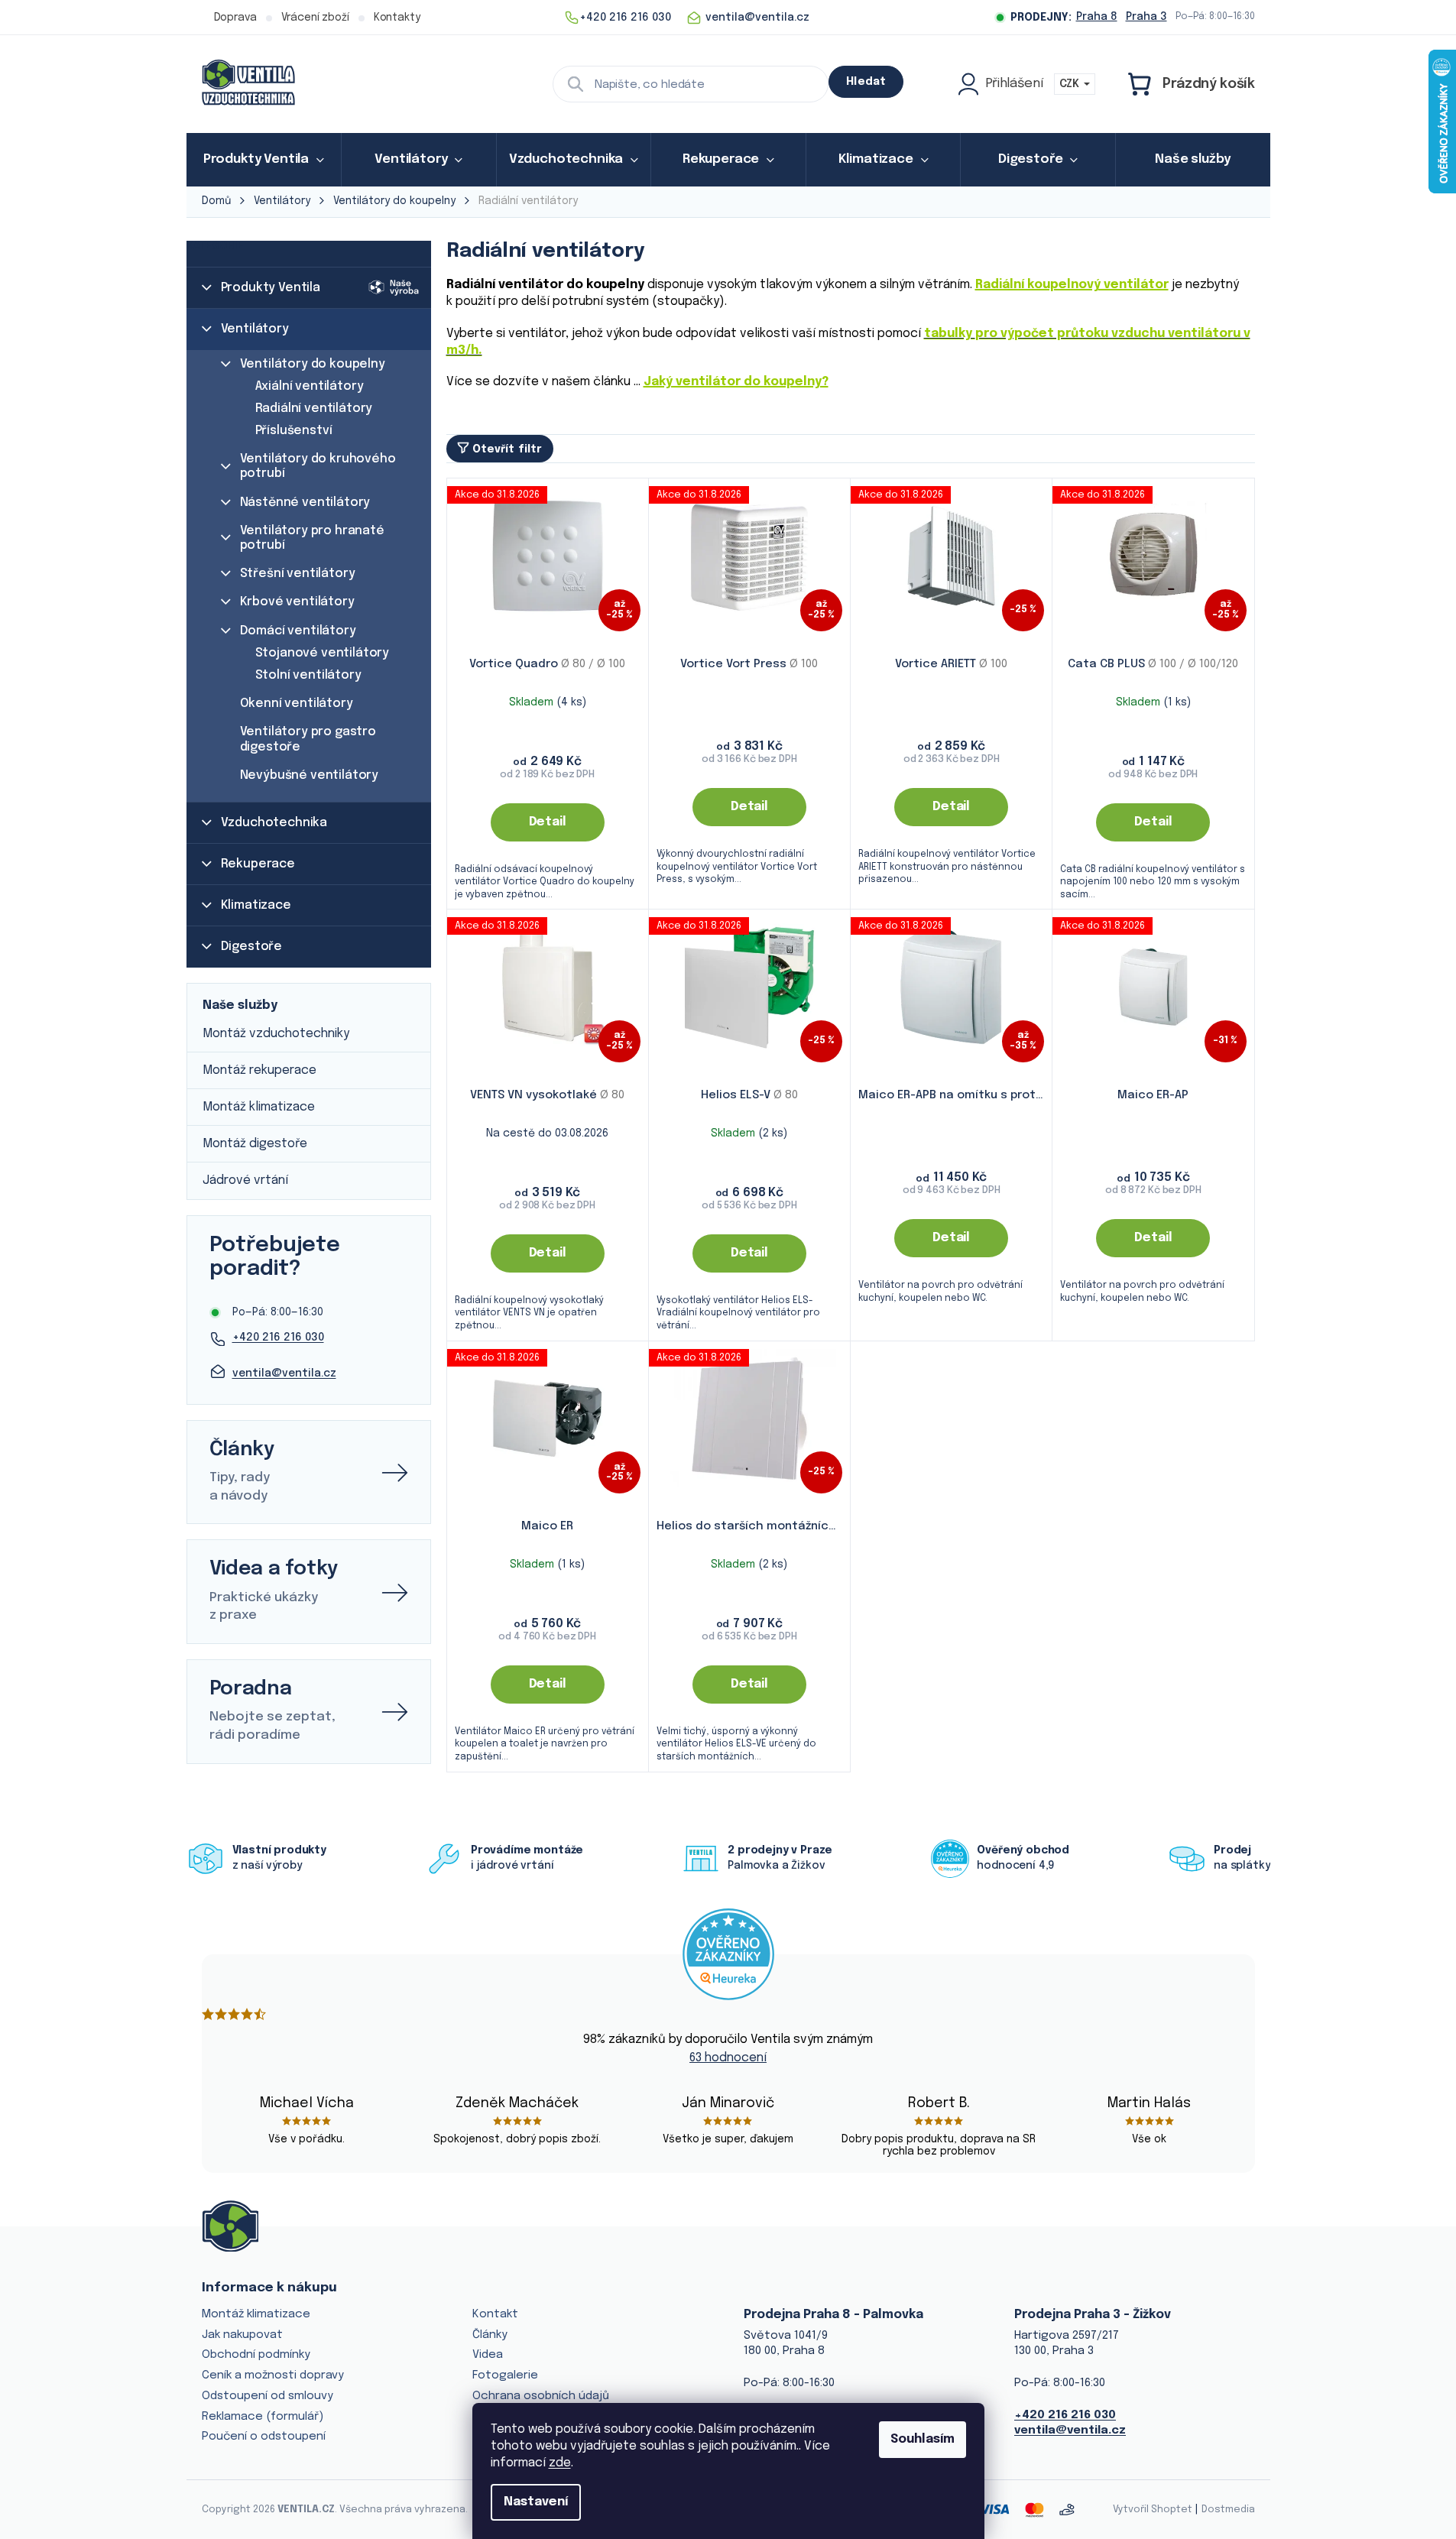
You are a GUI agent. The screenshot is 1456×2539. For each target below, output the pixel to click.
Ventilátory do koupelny (313, 364)
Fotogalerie (505, 2375)
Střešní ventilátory (298, 574)
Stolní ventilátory (308, 675)
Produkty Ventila (271, 288)
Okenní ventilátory (297, 704)
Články (490, 2335)
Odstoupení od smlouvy (268, 2396)
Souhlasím (923, 2439)
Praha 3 (1146, 17)
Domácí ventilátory (298, 631)
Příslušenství (294, 431)
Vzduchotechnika (274, 823)
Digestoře (252, 947)
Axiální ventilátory (310, 386)
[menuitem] (264, 160)
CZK (1071, 84)
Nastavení (536, 2502)
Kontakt (495, 2314)
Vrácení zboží (315, 18)
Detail (548, 822)
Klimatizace (256, 905)
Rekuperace (258, 864)
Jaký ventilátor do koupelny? (736, 382)
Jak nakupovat (242, 2335)
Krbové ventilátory (297, 602)
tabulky (950, 334)
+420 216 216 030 (278, 1338)
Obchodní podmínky (256, 2355)
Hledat (866, 82)
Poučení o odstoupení (264, 2437)
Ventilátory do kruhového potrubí (318, 466)
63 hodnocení (728, 2058)
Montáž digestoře (255, 1144)
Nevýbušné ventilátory (310, 775)
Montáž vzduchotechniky (276, 1034)
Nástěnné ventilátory (305, 503)
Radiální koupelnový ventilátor (1072, 285)
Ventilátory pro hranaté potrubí (312, 538)
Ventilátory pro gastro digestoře (308, 739)
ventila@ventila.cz (284, 1373)
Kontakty (397, 18)
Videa (488, 2355)
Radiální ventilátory (314, 409)
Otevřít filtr (507, 449)
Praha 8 (1097, 17)
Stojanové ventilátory (323, 653)
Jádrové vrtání (245, 1180)
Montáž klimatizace (259, 1107)
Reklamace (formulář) (263, 2417)
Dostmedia (1228, 2510)
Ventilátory (255, 329)
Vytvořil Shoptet (1153, 2510)
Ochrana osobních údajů (541, 2396)
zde (560, 2463)
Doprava (235, 18)
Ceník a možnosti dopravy (273, 2375)
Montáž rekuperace (259, 1070)
